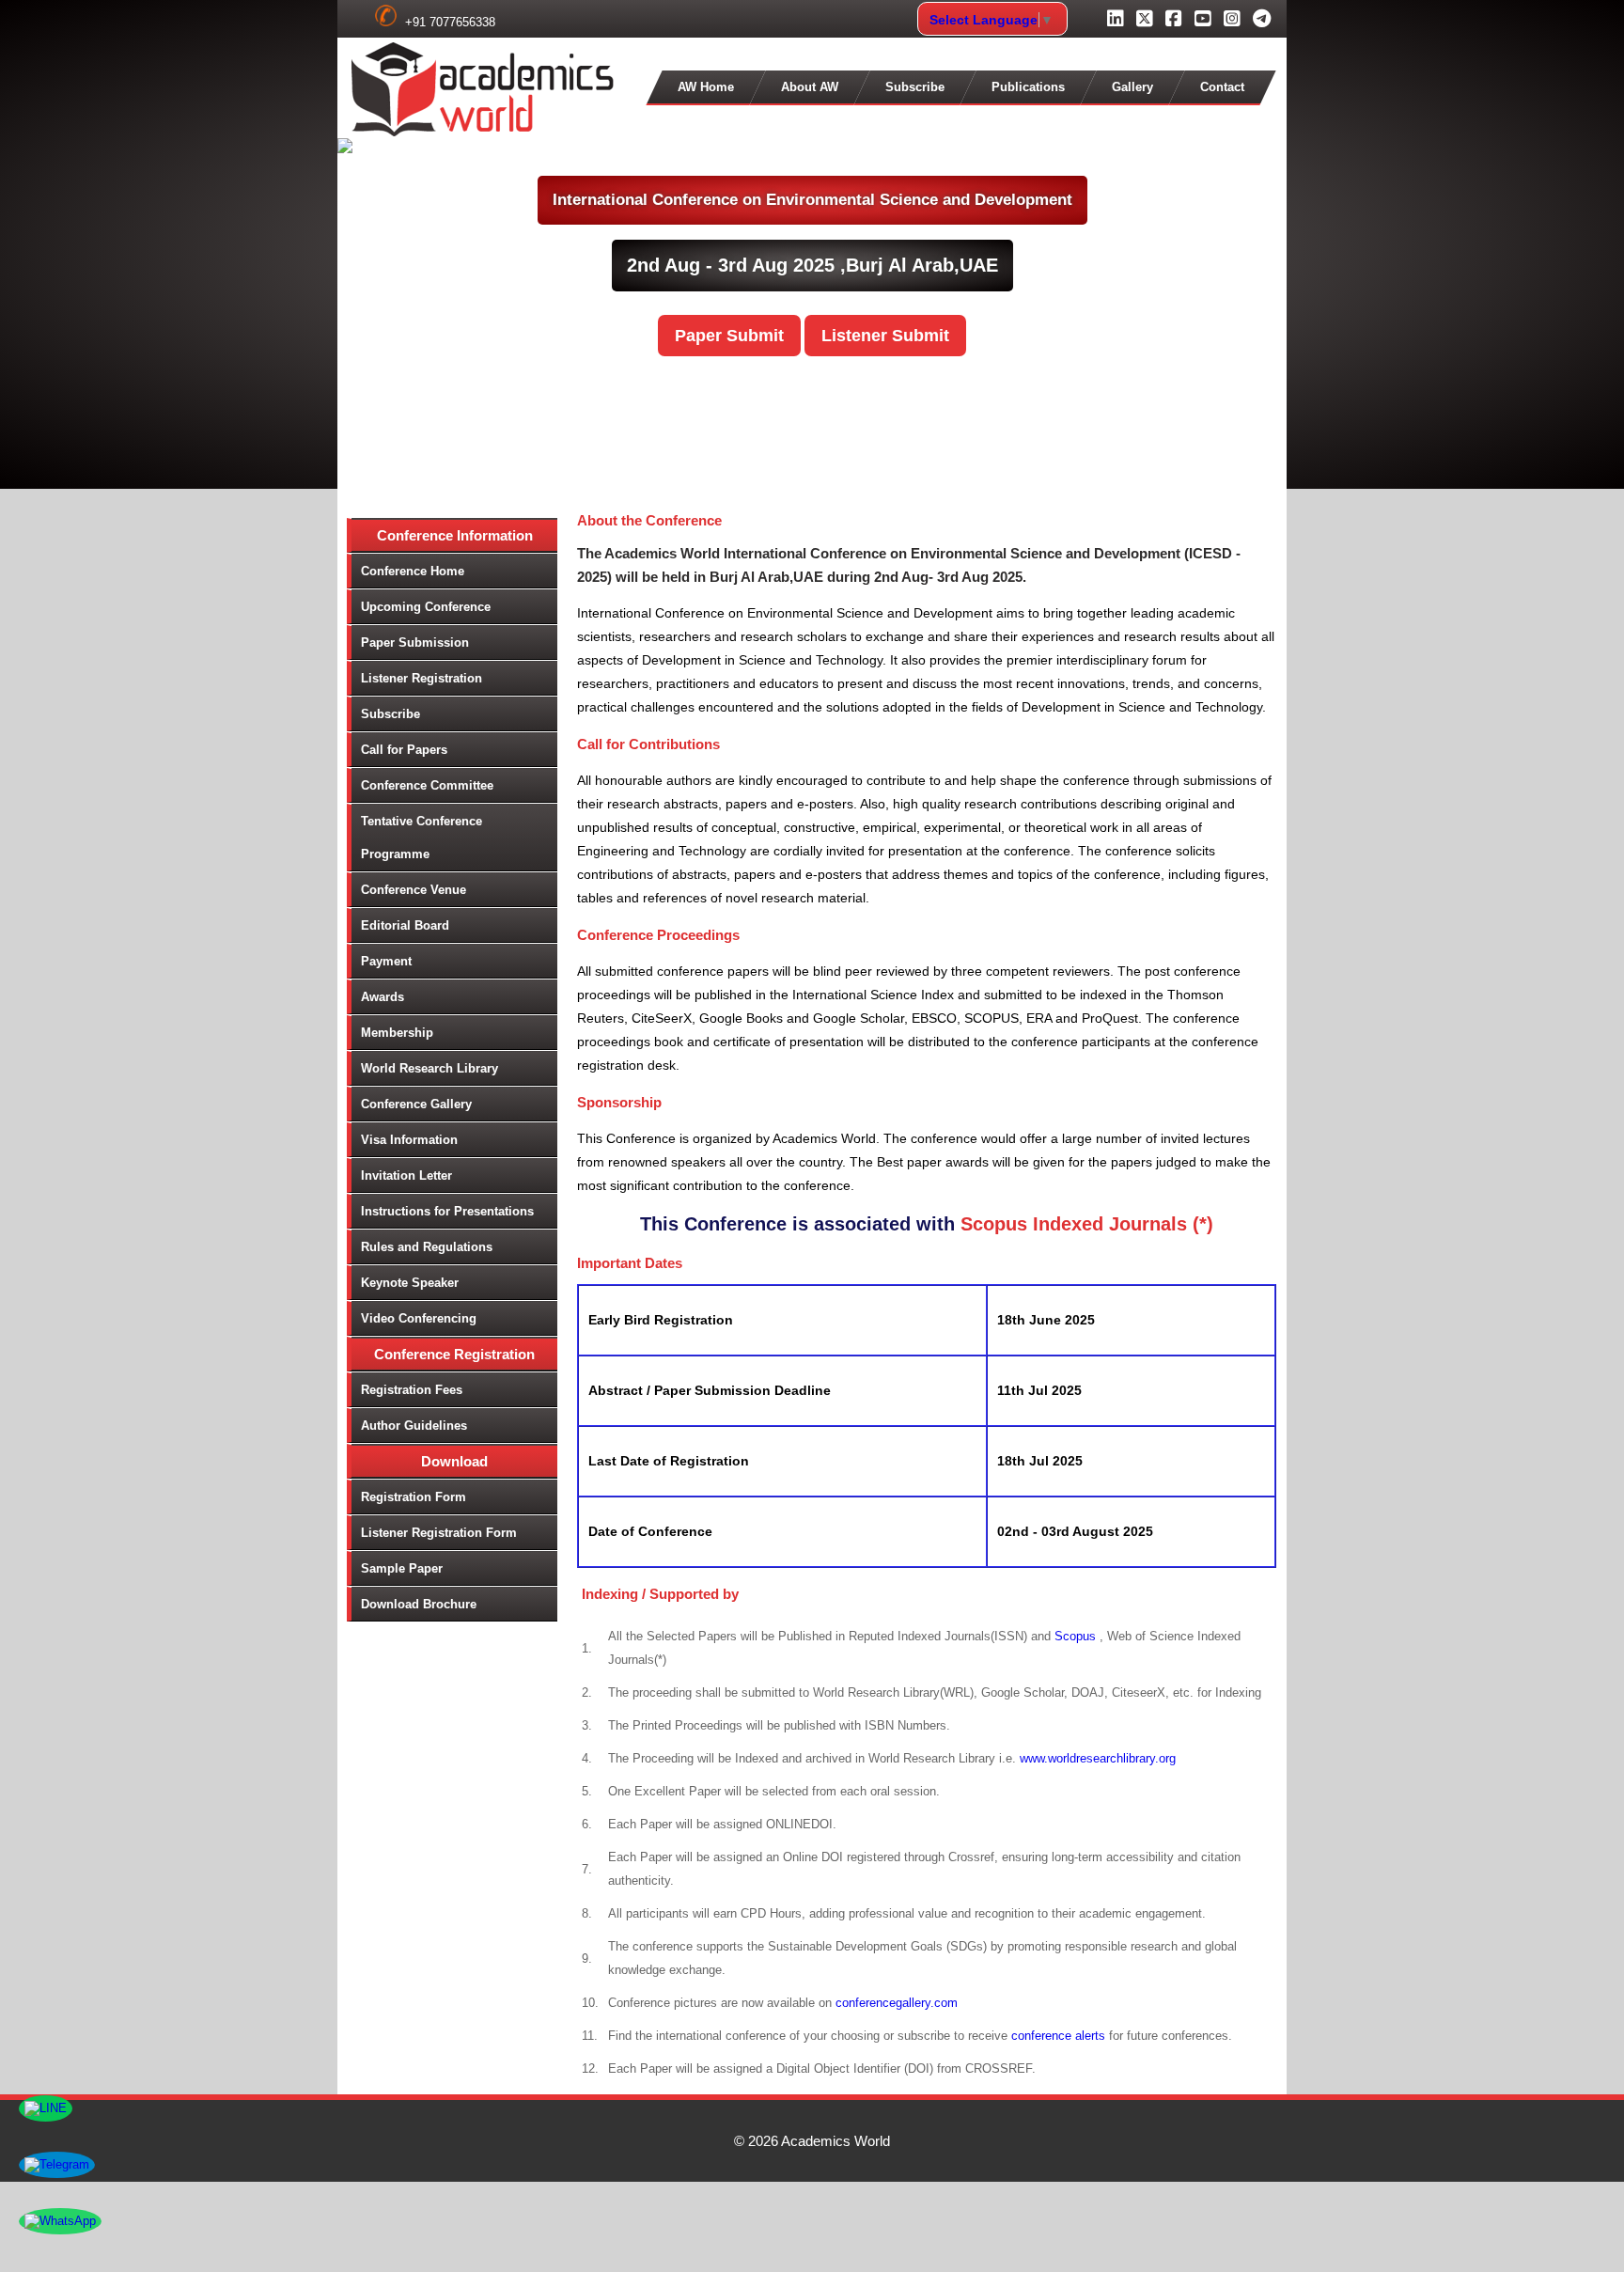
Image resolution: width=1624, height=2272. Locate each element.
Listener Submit (885, 336)
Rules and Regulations (427, 1247)
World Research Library (429, 1068)
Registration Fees (412, 1390)
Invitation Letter (406, 1175)
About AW (810, 87)
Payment (386, 961)
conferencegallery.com (897, 2003)
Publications (1028, 87)
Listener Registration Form (439, 1533)
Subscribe (915, 87)
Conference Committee (427, 785)
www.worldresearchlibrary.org (1098, 1758)
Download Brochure (419, 1604)
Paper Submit (729, 336)
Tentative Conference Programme (422, 838)
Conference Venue (414, 890)
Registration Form (414, 1497)
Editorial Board (405, 925)
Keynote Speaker (410, 1283)
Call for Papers (404, 750)
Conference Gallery (416, 1104)
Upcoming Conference (426, 607)
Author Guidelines (414, 1426)
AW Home (706, 87)
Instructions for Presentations (447, 1211)
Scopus (1077, 1636)
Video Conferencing (419, 1318)
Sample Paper (402, 1568)
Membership (397, 1033)
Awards (383, 997)
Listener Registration (422, 678)
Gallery (1132, 87)
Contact (1222, 87)
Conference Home (413, 571)
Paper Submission (415, 642)
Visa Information (409, 1140)
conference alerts (1058, 2036)
